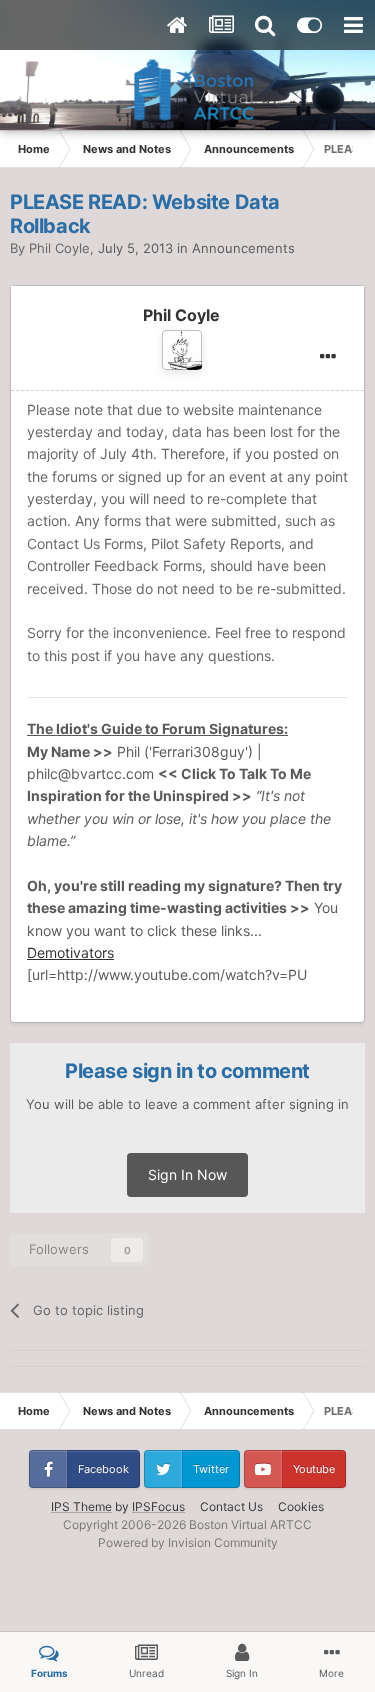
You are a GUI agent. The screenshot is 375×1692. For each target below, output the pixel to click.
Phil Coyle (59, 248)
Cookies (301, 1506)
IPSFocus (158, 1506)
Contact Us (231, 1506)
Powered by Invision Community (188, 1542)
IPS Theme (81, 1506)
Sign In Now (187, 1174)
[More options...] (328, 357)
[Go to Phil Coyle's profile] (182, 350)
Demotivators (70, 952)
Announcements (243, 248)
